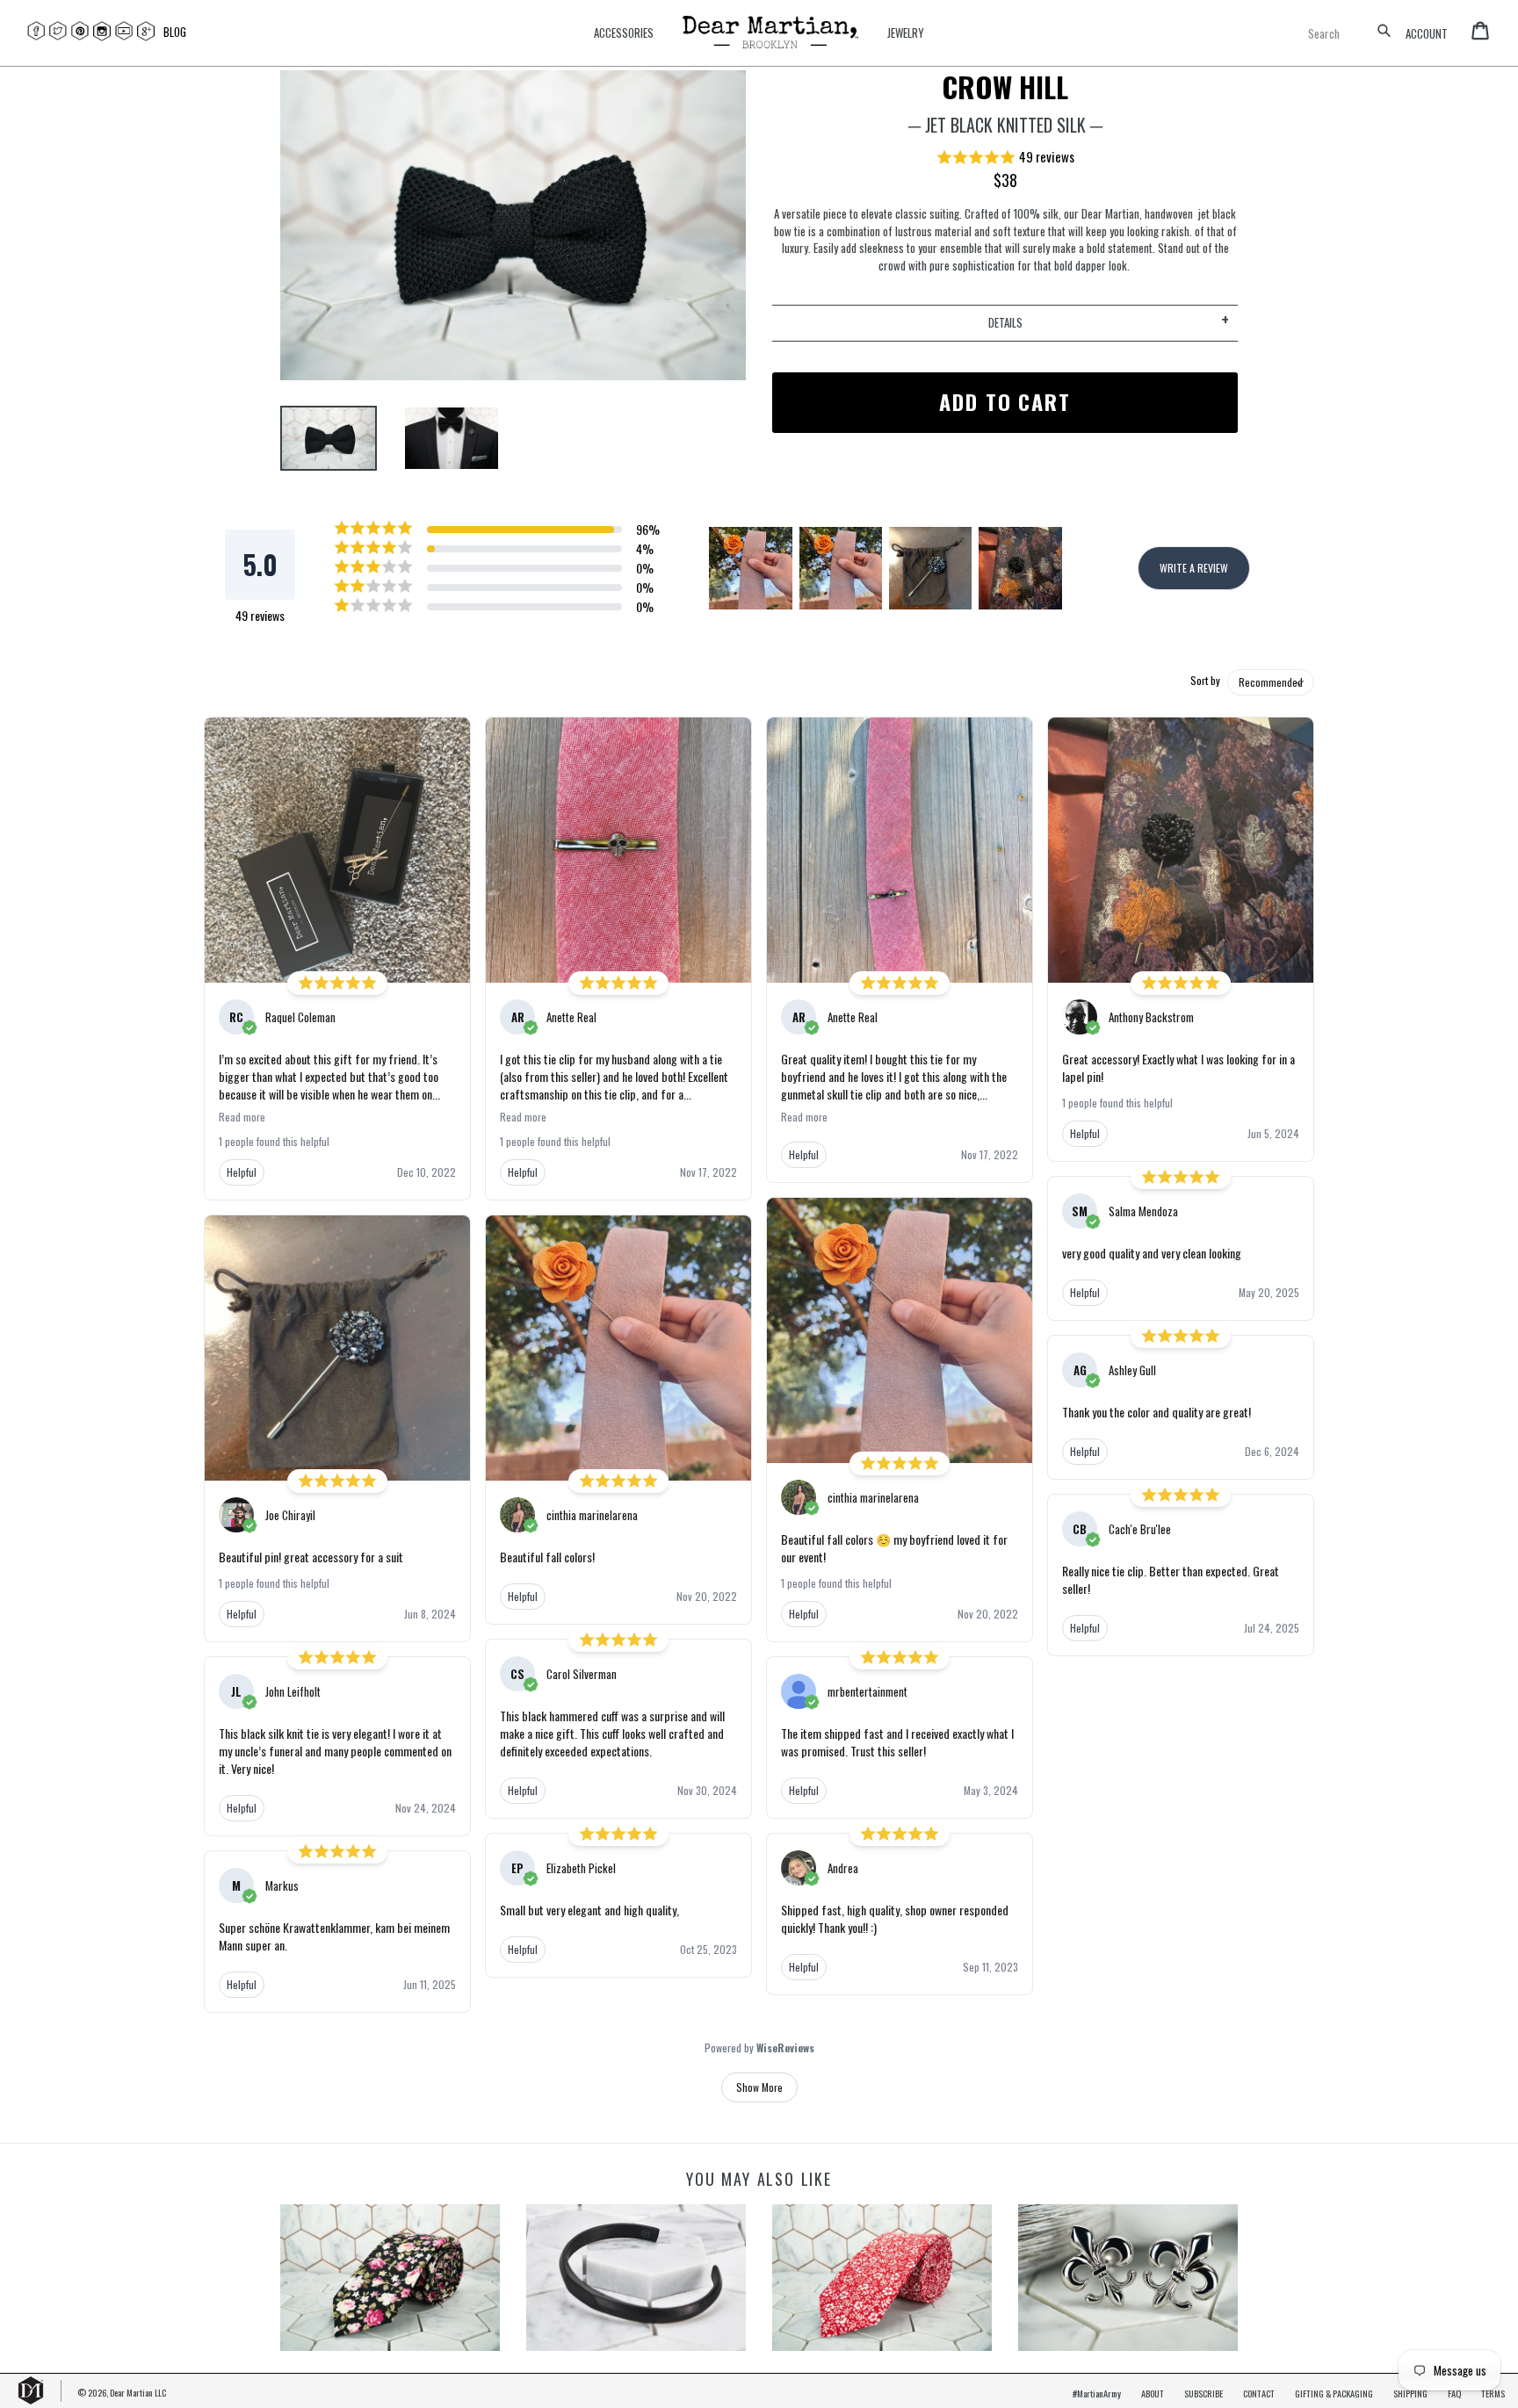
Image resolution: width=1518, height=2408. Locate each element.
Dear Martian (131, 2392)
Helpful (242, 1172)
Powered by (759, 2048)
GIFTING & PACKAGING (1334, 2393)
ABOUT (1153, 2393)
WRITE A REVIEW (1194, 568)
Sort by (1205, 681)
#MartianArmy (1097, 2393)
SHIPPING (1410, 2393)
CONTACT (1259, 2393)
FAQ (1454, 2393)
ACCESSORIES (624, 33)
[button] (1005, 158)
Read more (242, 1117)
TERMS (1493, 2393)
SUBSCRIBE (1204, 2393)
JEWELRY (906, 33)
